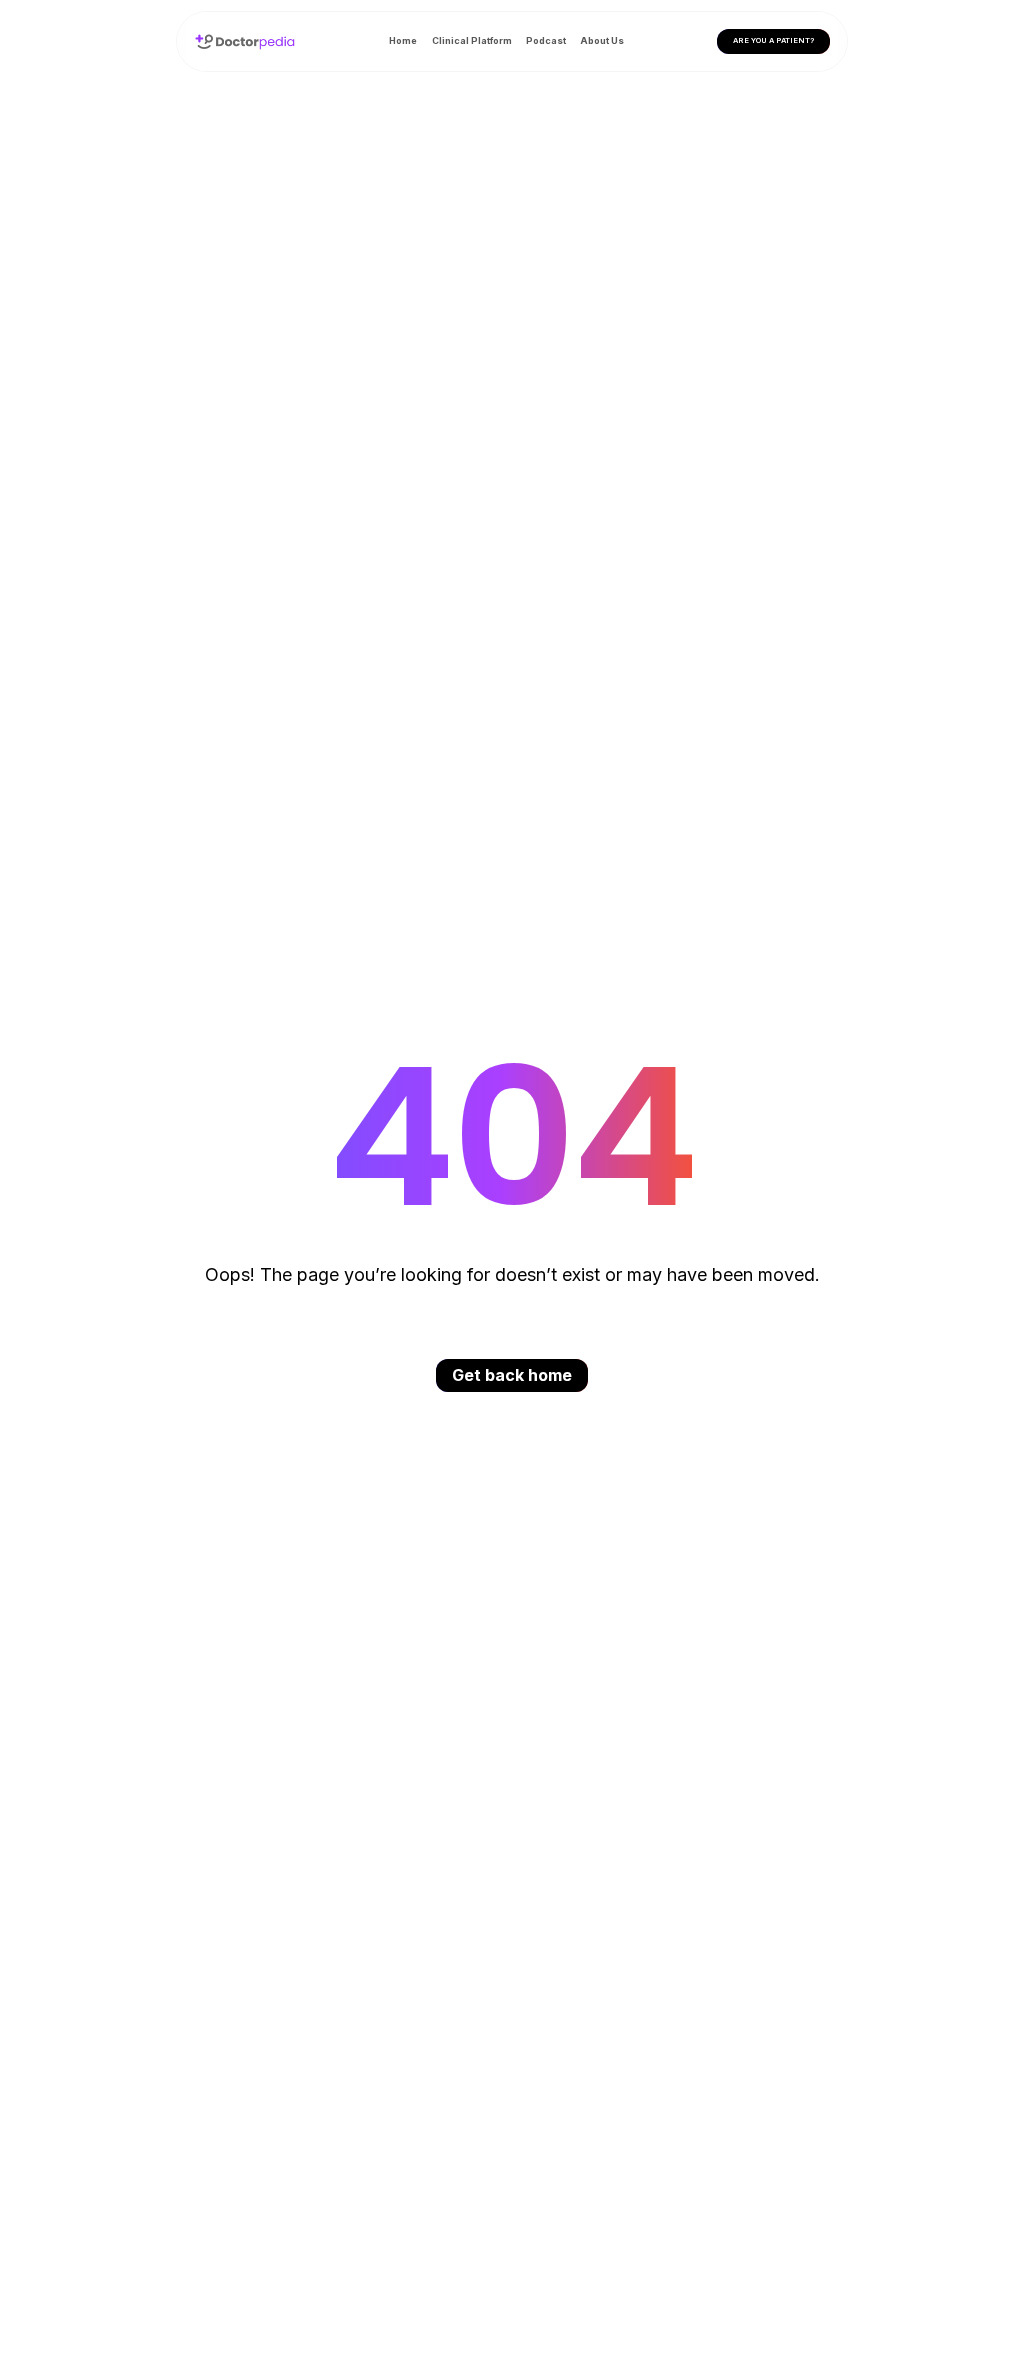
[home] (245, 41)
